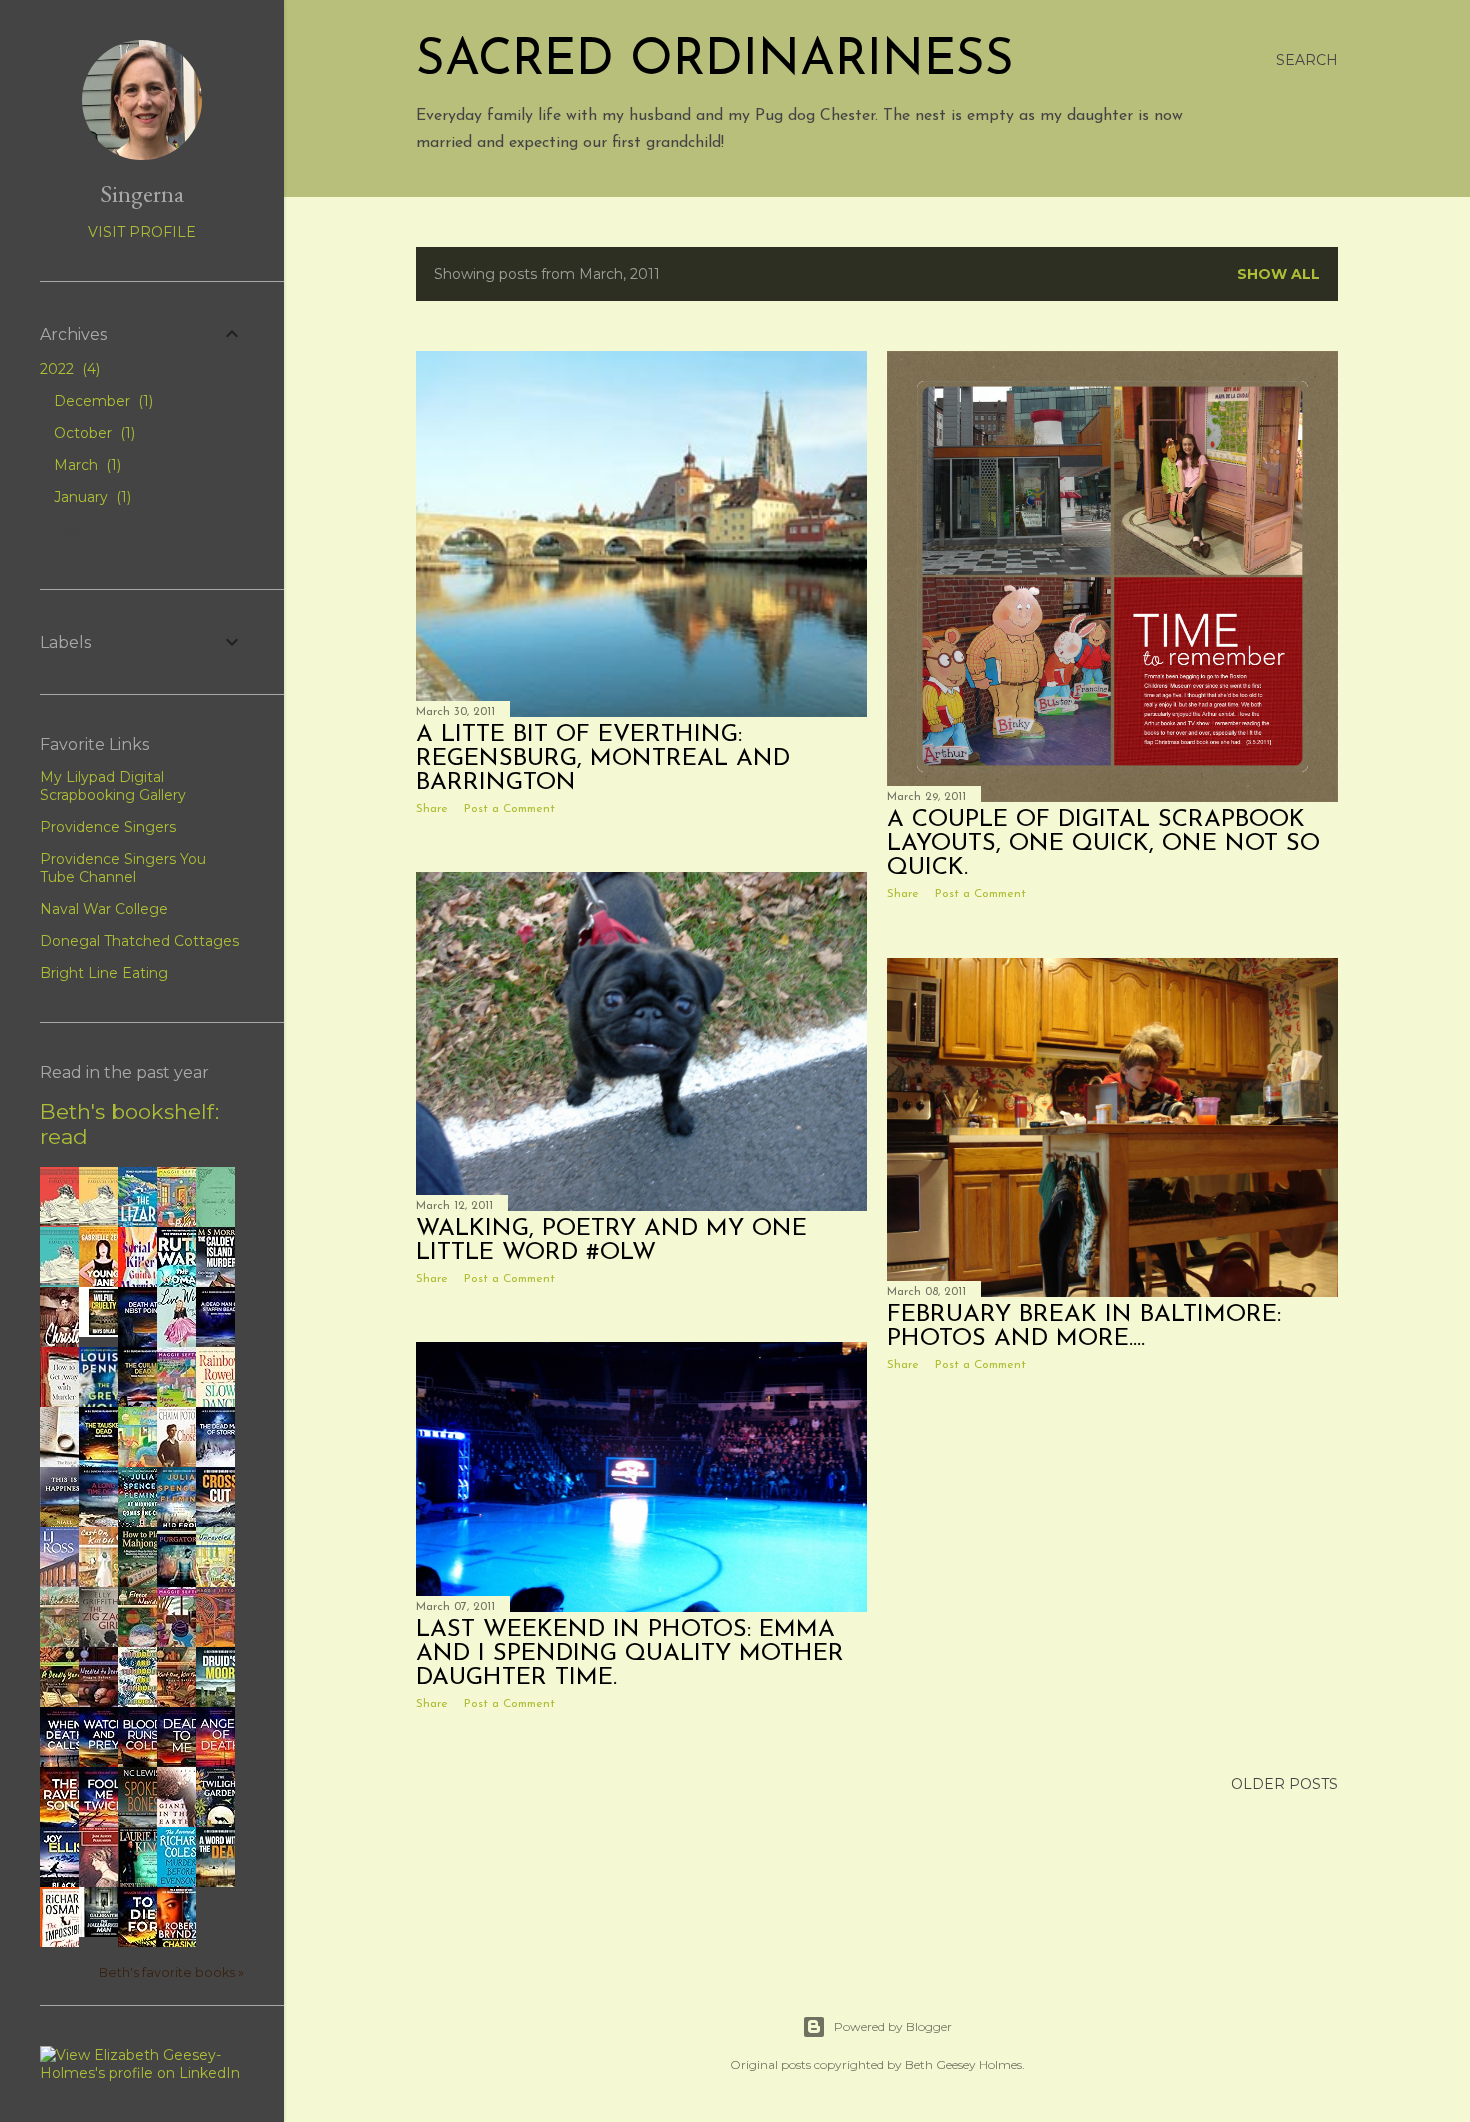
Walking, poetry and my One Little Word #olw (611, 1241)
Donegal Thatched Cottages (139, 941)
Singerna (142, 193)
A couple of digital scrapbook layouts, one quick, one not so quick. (1103, 844)
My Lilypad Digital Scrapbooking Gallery (113, 786)
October (92, 433)
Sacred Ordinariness (715, 61)
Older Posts (1284, 1784)
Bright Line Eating (104, 973)
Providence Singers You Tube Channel (123, 868)
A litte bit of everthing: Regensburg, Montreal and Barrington (603, 759)
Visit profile (142, 232)
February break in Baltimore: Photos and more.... (1084, 1327)
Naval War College (104, 909)
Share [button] (432, 809)
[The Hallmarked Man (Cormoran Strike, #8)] (104, 1932)
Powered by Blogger (893, 2026)
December (101, 401)
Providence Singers (108, 827)
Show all (1278, 274)
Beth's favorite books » (171, 1972)
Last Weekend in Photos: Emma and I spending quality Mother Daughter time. (630, 1654)
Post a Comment (509, 809)
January (90, 497)
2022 (68, 369)
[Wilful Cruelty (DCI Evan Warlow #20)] (104, 1332)
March (85, 465)
